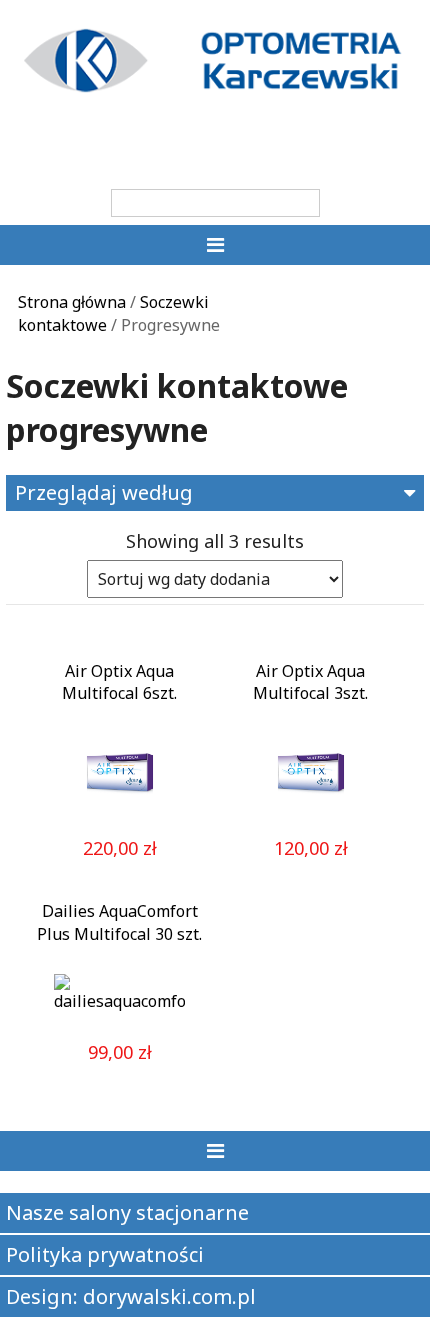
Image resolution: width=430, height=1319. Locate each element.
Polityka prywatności (105, 1254)
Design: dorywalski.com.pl (131, 1296)
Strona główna (72, 302)
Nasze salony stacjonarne (127, 1212)
